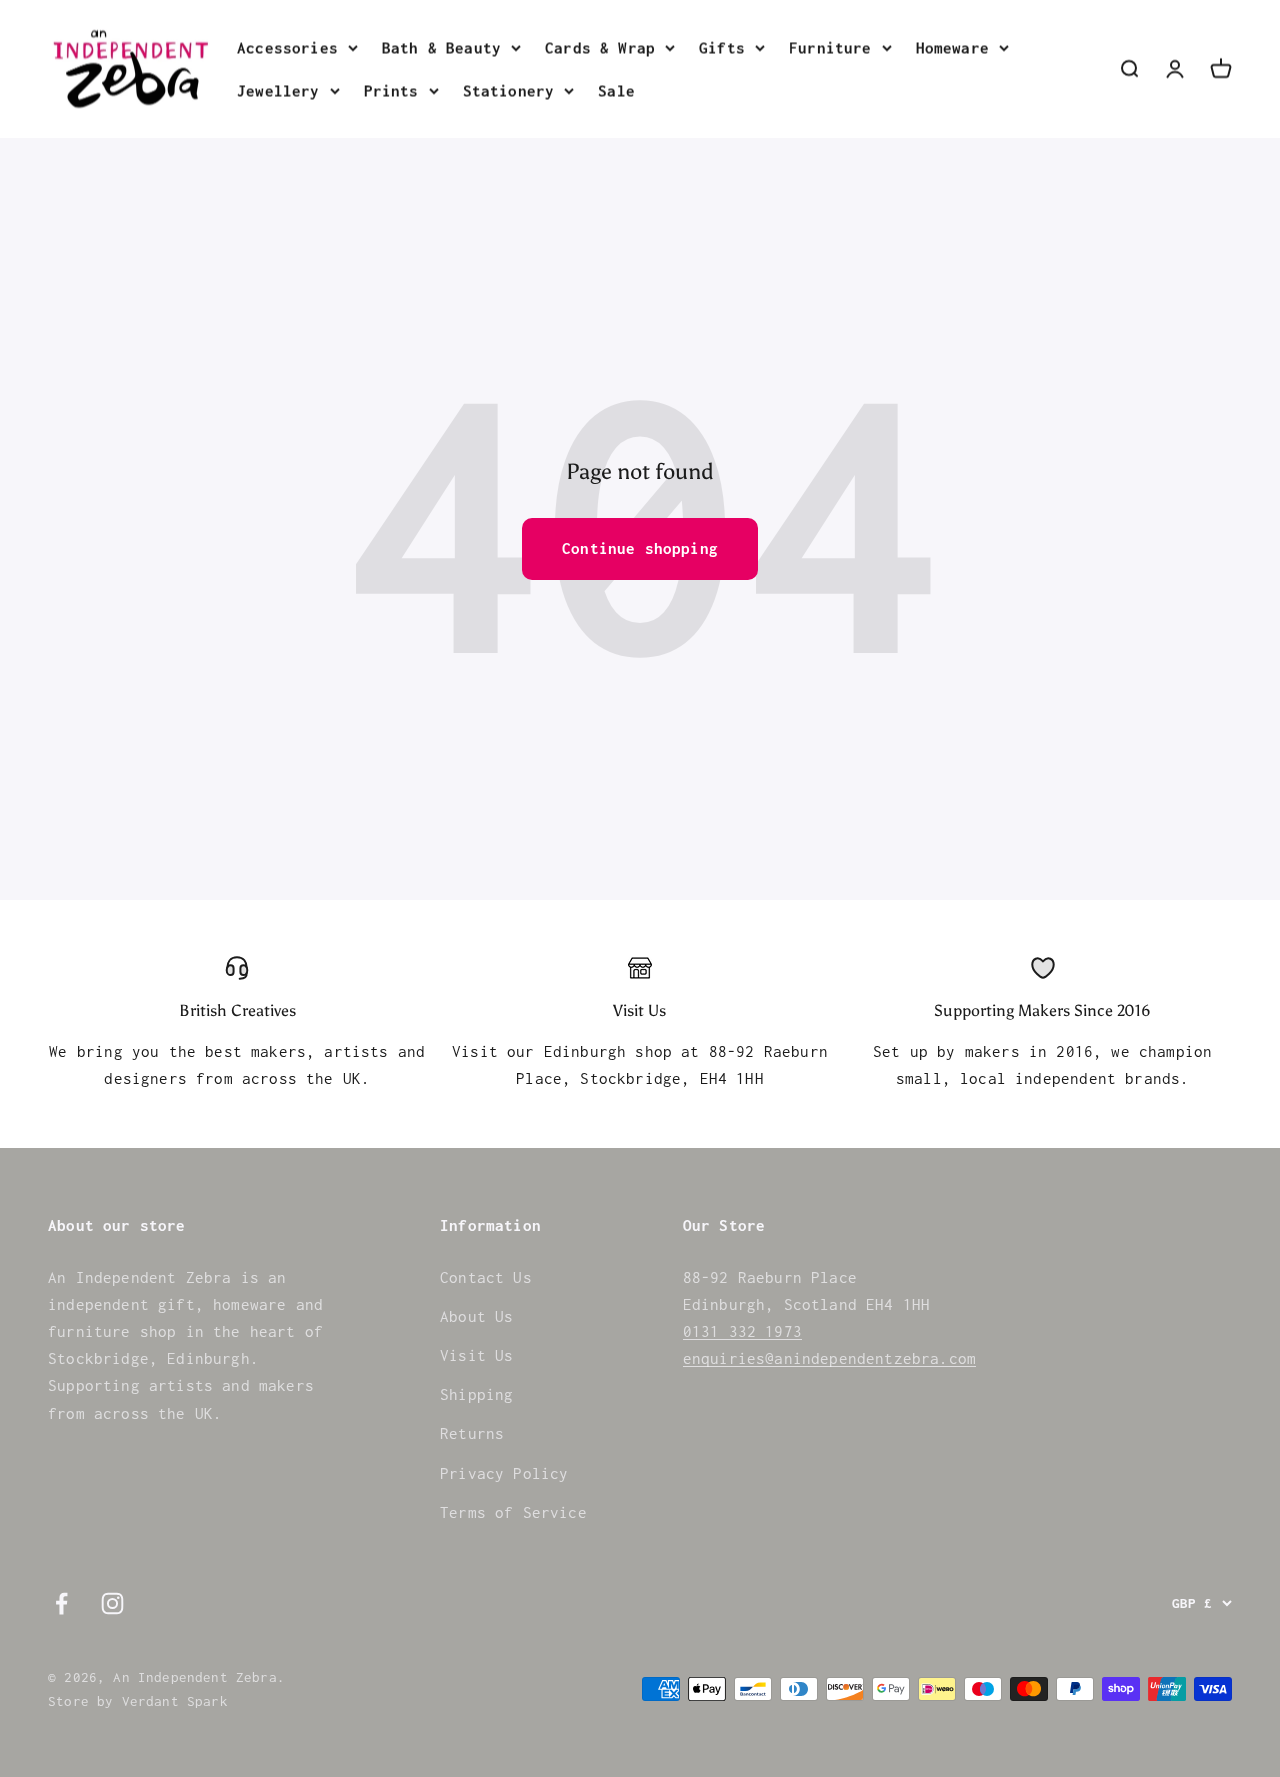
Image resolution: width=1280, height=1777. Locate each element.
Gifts (722, 47)
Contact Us (486, 1277)
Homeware (952, 47)
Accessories (287, 47)
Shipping (476, 1394)
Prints (391, 90)
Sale (616, 90)
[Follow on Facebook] (61, 1603)
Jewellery (278, 90)
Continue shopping (640, 548)
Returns (472, 1433)
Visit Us (476, 1355)
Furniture (830, 47)
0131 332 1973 (742, 1331)
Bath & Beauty (441, 47)
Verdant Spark (175, 1701)
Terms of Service (513, 1512)
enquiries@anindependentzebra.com (829, 1358)
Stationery (509, 90)
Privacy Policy (504, 1473)
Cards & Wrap (600, 47)
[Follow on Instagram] (112, 1603)
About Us (476, 1316)
